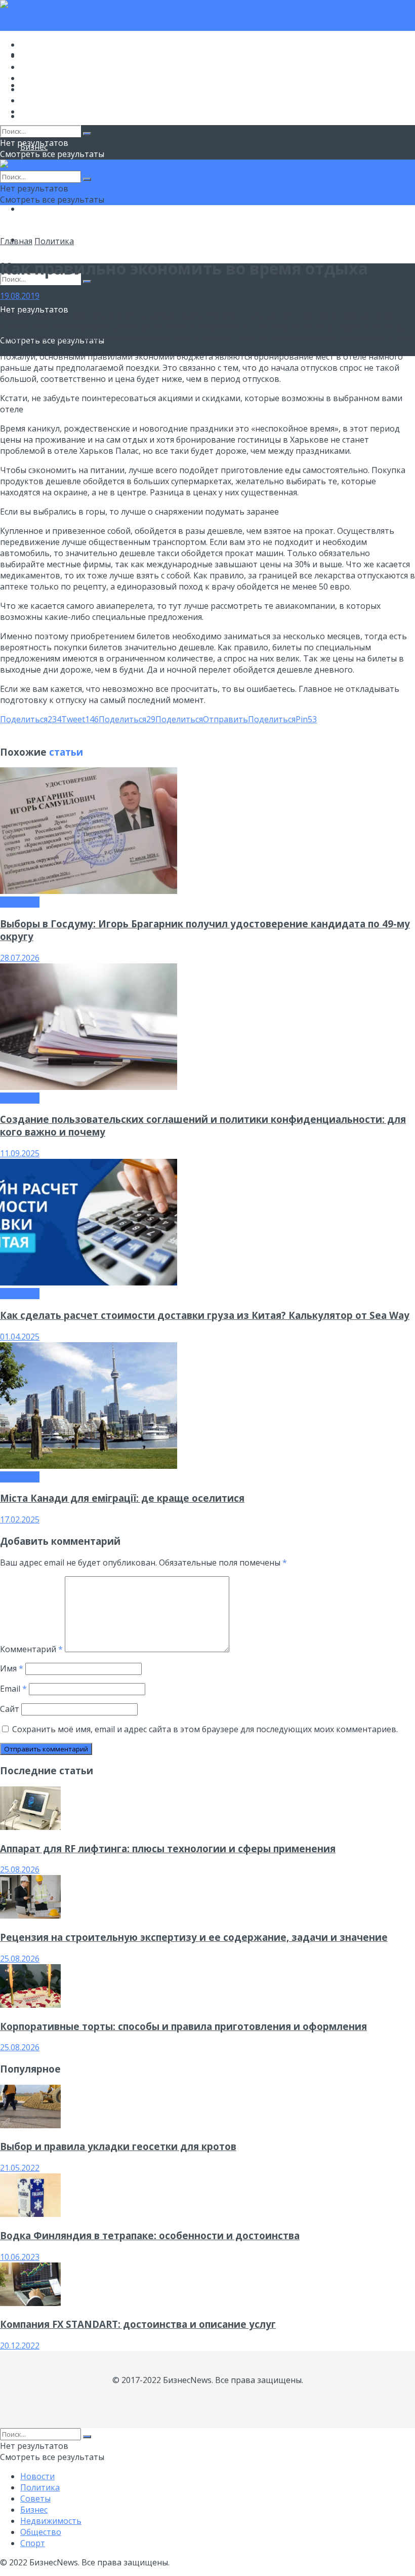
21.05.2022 (20, 2168)
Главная (16, 241)
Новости (37, 45)
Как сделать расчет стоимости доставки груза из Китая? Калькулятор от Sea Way (205, 1315)
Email (13, 1689)
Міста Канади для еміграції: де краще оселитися (122, 1498)
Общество (41, 209)
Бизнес (34, 78)
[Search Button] (87, 282)
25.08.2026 (20, 1869)
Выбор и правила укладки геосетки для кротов (118, 2146)
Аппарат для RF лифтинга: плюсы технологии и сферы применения (168, 1848)
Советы (35, 67)
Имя (12, 1668)
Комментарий (31, 1649)
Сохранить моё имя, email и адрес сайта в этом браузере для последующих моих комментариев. (205, 1729)
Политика (40, 56)
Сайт (10, 1709)
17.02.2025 (20, 1519)
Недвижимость (51, 89)
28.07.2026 (20, 958)
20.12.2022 (20, 2346)
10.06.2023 (20, 2257)
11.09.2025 (20, 1153)
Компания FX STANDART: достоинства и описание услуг (138, 2324)
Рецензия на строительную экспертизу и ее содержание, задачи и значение (194, 1937)
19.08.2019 (20, 296)
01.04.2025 (20, 1337)
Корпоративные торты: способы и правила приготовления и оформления (183, 2026)
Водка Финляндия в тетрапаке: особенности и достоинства (150, 2235)
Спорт (33, 111)
